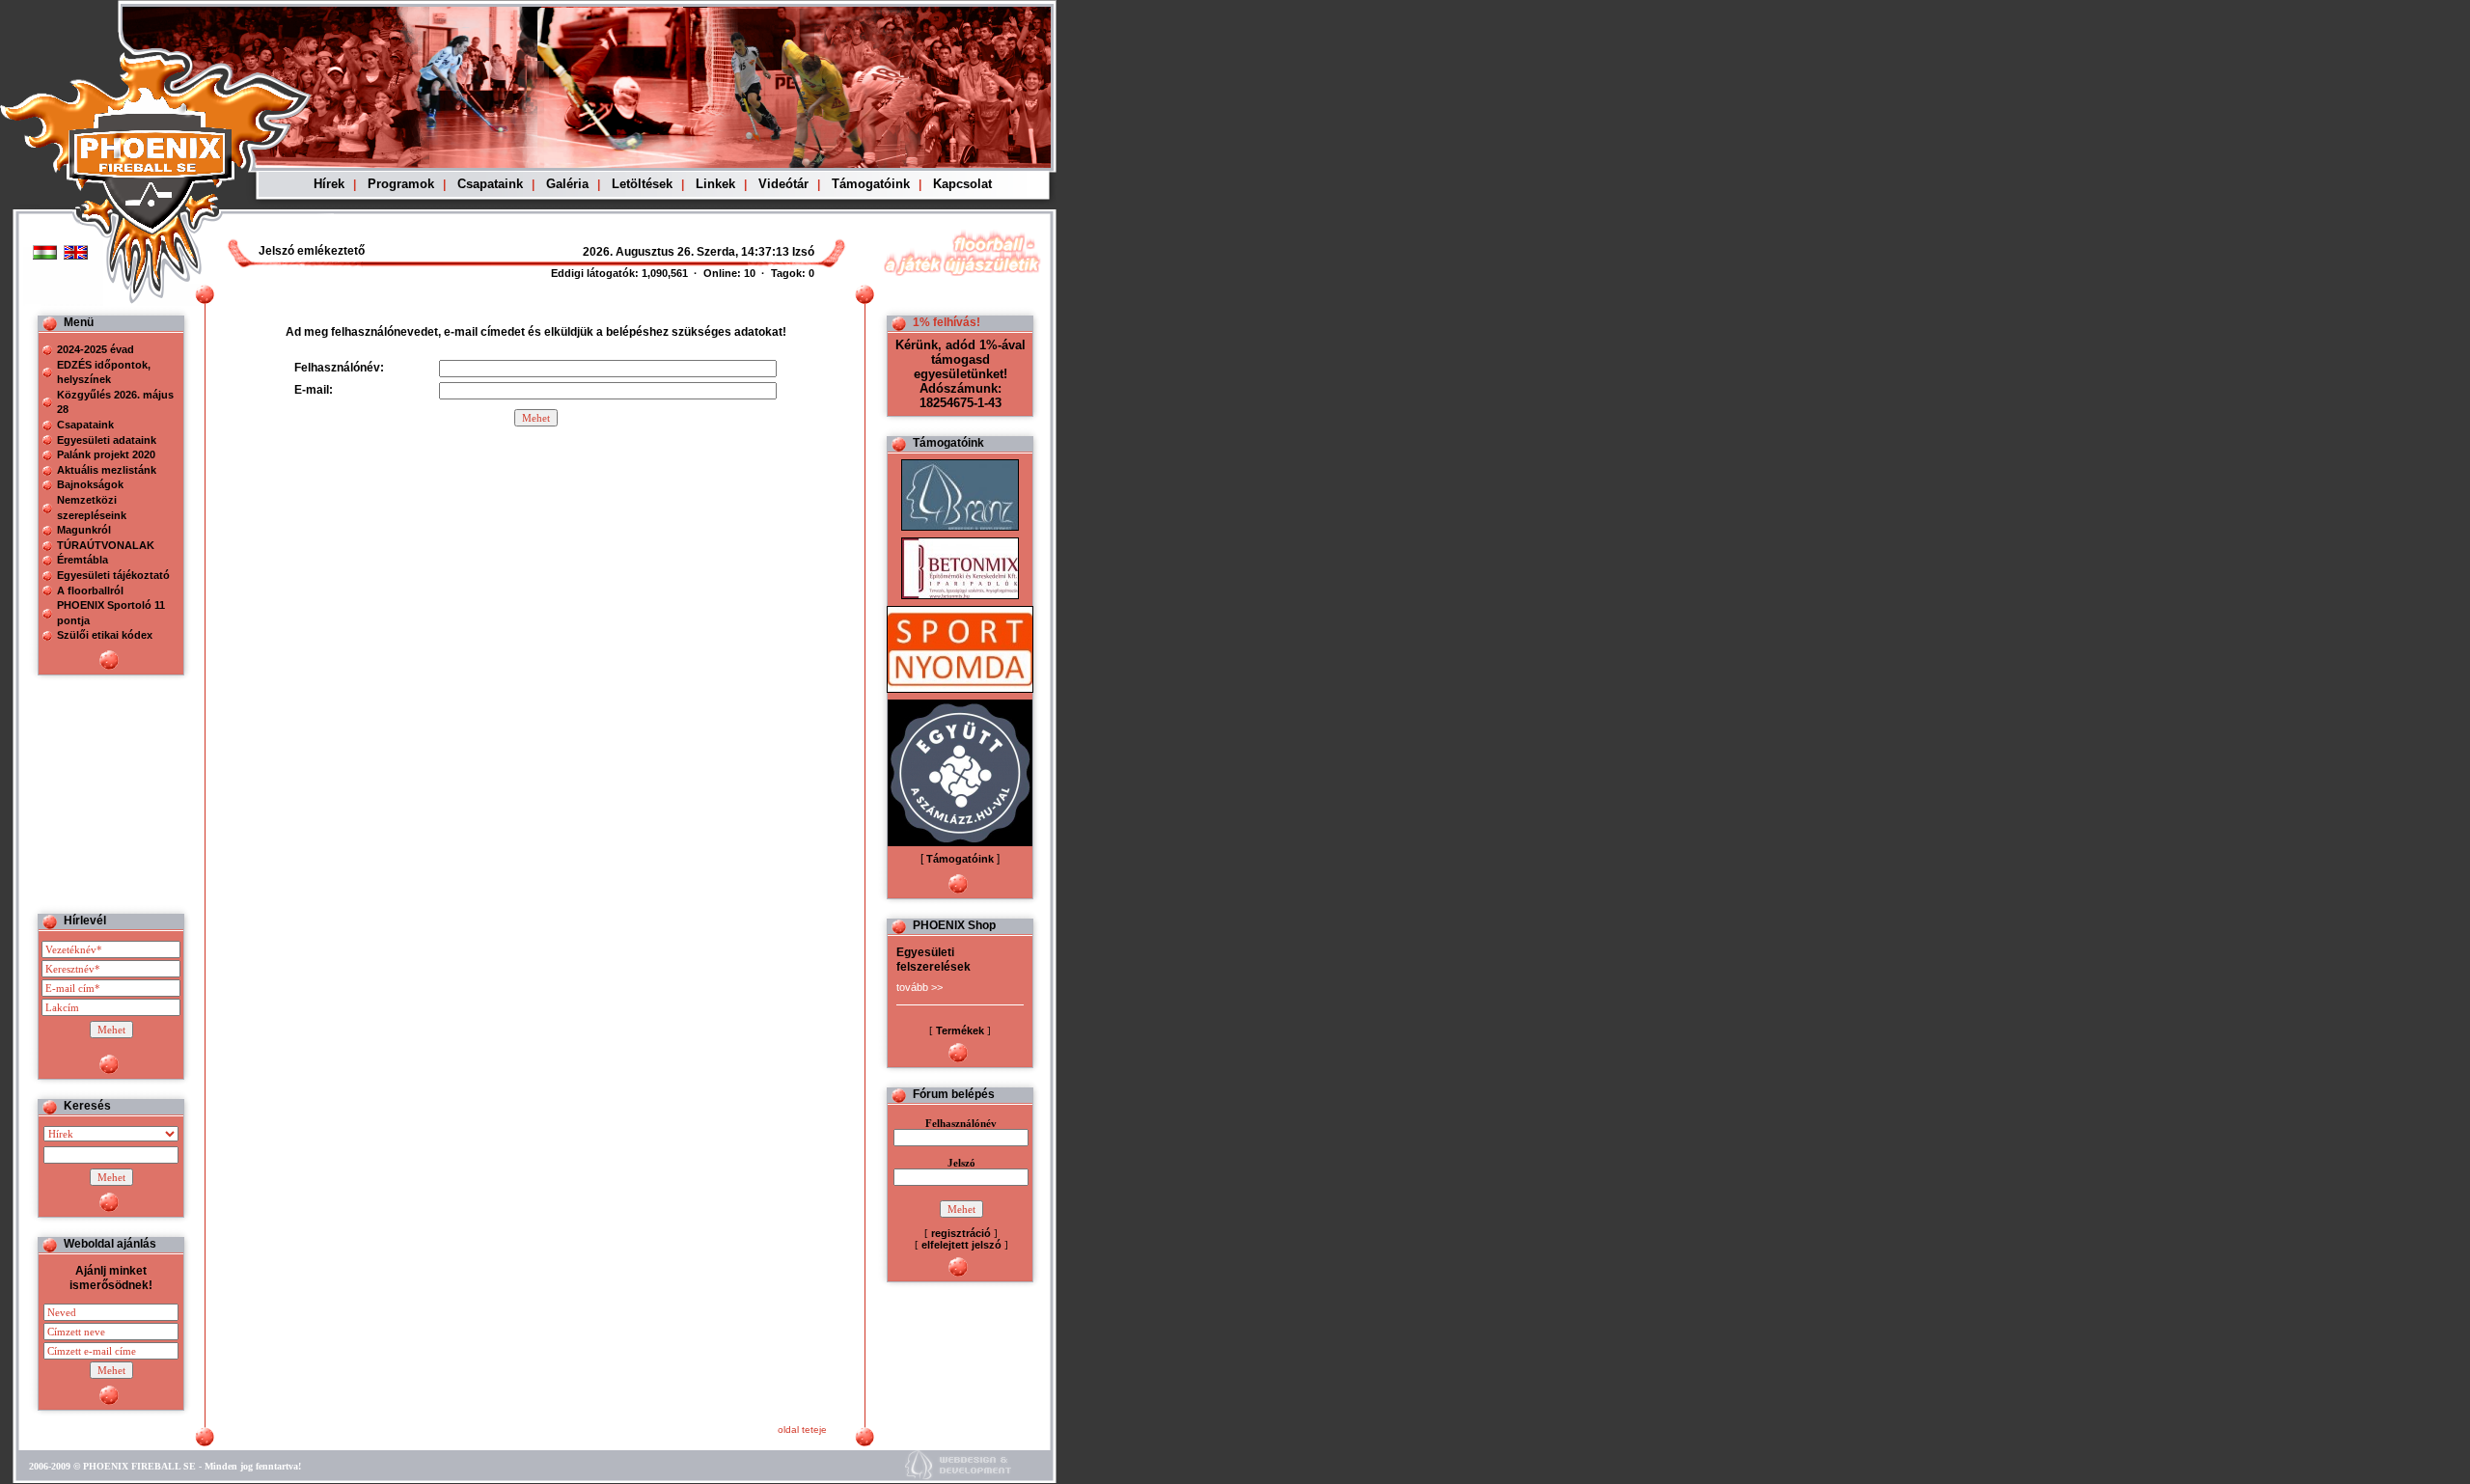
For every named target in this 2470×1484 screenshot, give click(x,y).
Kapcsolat (962, 184)
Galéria (567, 184)
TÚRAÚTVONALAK (106, 545)
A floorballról (90, 591)
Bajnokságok (90, 484)
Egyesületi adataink (107, 440)
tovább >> (919, 987)
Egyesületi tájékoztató (113, 575)
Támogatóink (871, 184)
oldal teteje (802, 1429)
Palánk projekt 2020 (106, 454)
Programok (401, 184)
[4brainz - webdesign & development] (958, 1477)
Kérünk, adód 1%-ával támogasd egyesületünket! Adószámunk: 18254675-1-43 (961, 374)
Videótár (783, 184)
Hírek (329, 184)
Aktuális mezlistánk (107, 470)
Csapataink (490, 184)
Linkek (715, 184)
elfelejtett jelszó (961, 1245)
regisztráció (961, 1233)
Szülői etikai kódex (105, 635)
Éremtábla (82, 560)
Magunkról (84, 530)
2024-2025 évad (96, 349)
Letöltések (642, 184)
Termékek (960, 1031)
